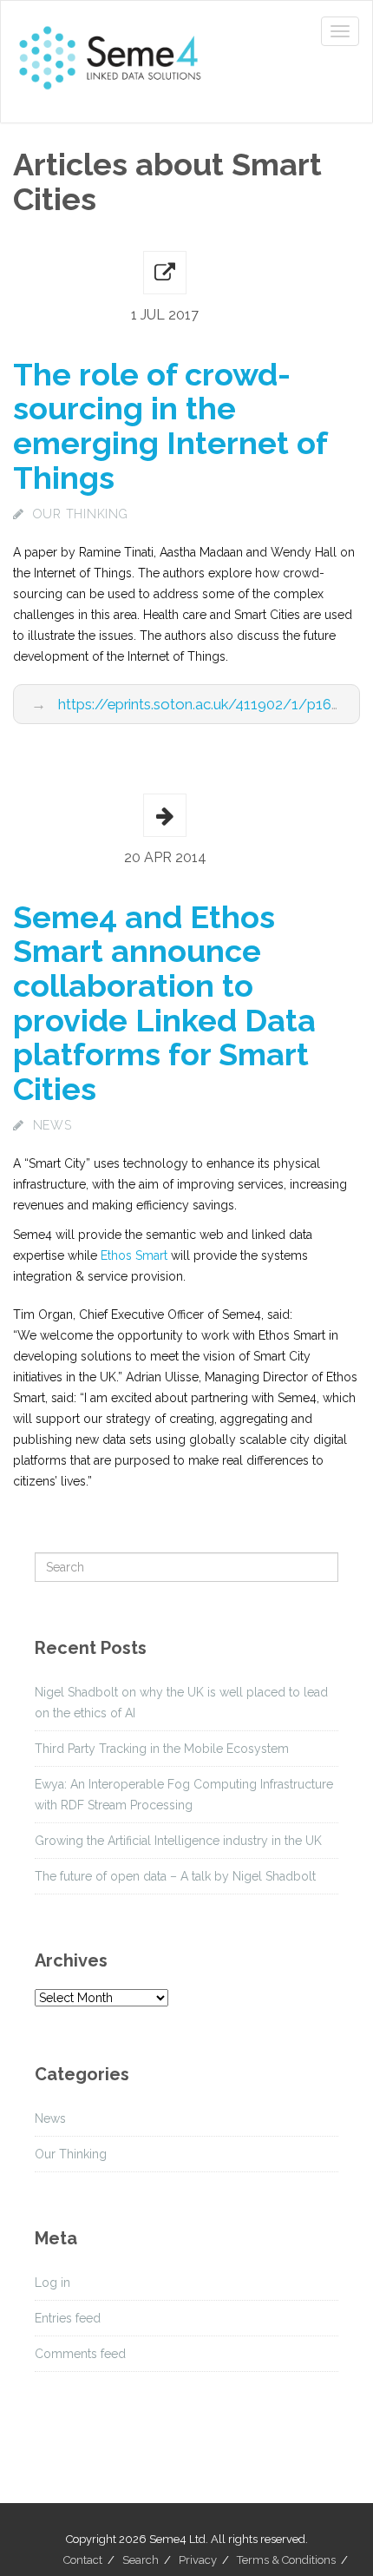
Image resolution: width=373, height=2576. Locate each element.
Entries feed (68, 2318)
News (52, 1125)
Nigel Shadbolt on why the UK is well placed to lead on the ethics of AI (181, 1703)
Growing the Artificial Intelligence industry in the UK (178, 1841)
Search (141, 2560)
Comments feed (80, 2354)
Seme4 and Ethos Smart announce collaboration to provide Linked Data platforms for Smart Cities (164, 1003)
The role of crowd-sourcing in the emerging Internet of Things (170, 426)
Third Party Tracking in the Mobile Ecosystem (162, 1749)
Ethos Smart (134, 1255)
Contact (83, 2560)
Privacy (198, 2560)
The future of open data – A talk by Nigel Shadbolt (175, 1876)
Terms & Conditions (286, 2560)
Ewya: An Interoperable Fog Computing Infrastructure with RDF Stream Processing (184, 1795)
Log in (52, 2283)
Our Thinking (81, 514)
